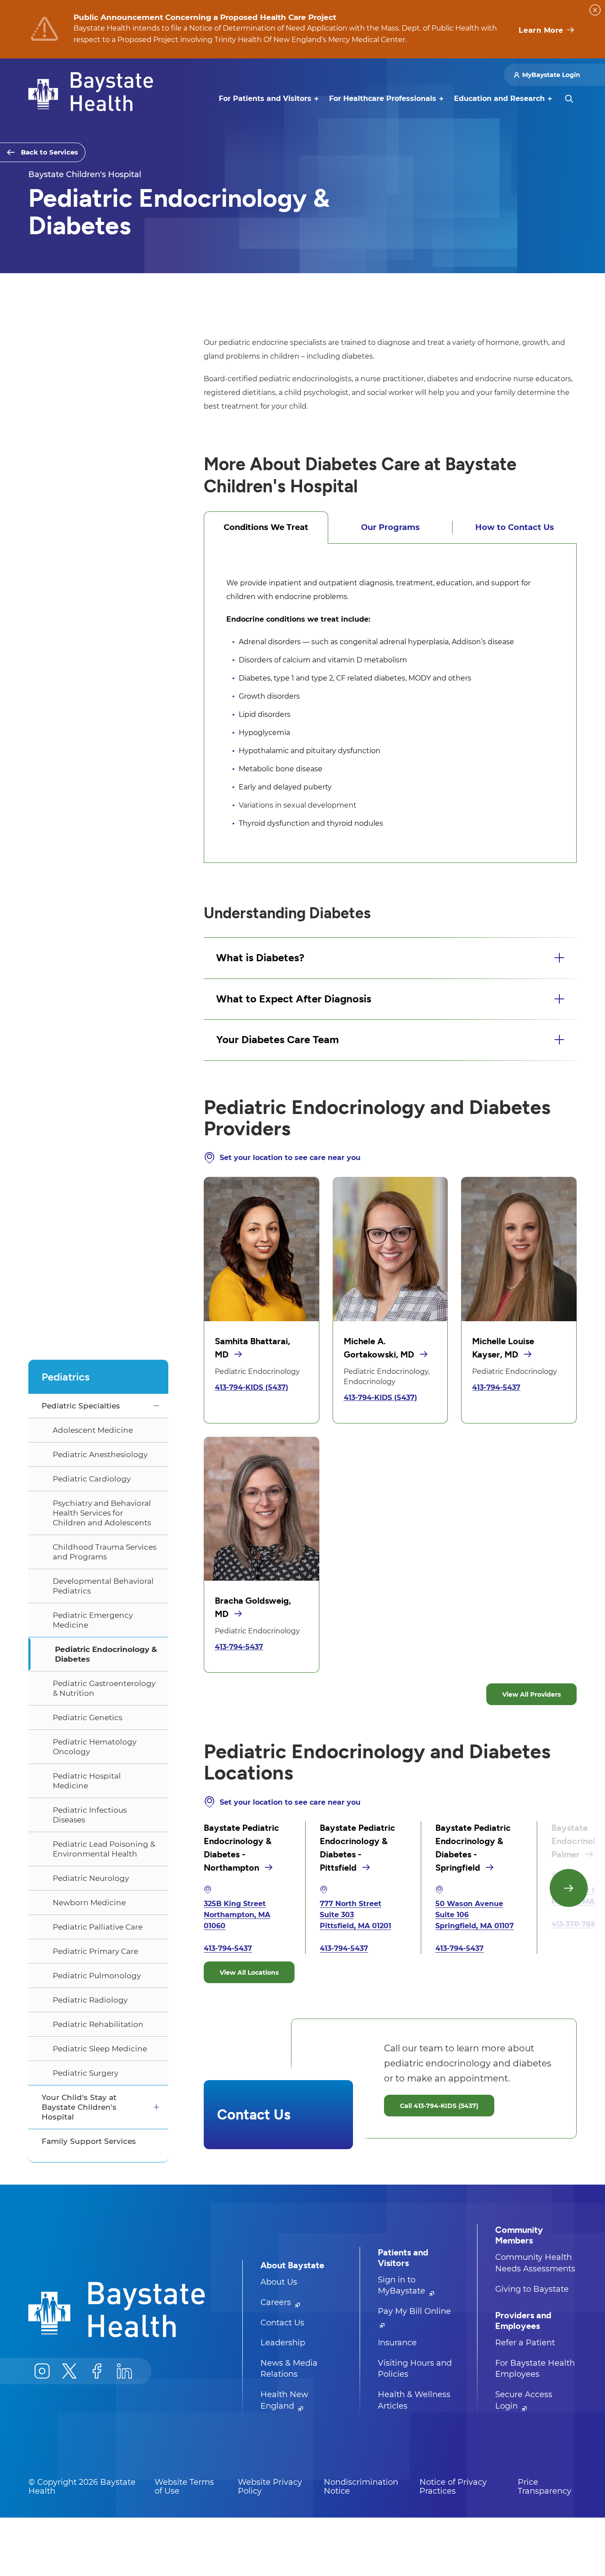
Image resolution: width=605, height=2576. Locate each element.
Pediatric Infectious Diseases (90, 1815)
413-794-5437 (496, 1387)
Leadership (283, 2343)
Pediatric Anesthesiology (100, 1454)
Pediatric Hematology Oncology (95, 1747)
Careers (277, 2302)
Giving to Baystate (532, 2289)
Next (569, 1888)
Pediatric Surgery (85, 2073)
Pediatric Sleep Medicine (100, 2049)
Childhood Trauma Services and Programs (105, 1552)
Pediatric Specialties (81, 1406)
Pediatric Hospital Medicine (87, 1781)
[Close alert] (595, 10)
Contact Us (282, 2323)
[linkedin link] (124, 2371)
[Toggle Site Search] (569, 99)
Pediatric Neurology (91, 1878)
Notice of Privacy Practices (453, 2487)
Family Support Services (89, 2141)
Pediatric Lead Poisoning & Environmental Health (104, 1849)
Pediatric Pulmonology (97, 1976)
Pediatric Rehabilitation (98, 2024)
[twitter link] (70, 2371)
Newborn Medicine (89, 1903)
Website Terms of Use (184, 2487)
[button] (390, 958)
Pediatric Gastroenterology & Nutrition (104, 1688)
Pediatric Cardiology (92, 1479)
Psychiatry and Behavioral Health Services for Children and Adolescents (102, 1513)
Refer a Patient (525, 2343)
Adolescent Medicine (93, 1430)
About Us (279, 2282)
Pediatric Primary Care (95, 1951)
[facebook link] (97, 2371)
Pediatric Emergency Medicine (93, 1620)
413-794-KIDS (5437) (252, 1387)
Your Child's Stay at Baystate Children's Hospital (79, 2107)
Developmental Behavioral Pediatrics (103, 1586)
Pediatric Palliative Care (98, 1927)
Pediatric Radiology (90, 2000)
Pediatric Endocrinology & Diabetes (106, 1654)
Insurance (397, 2343)
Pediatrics (66, 1377)
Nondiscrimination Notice (361, 2487)
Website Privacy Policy (270, 2487)
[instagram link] (42, 2371)
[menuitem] (265, 99)
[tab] (266, 527)
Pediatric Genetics (87, 1717)
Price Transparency (545, 2487)
